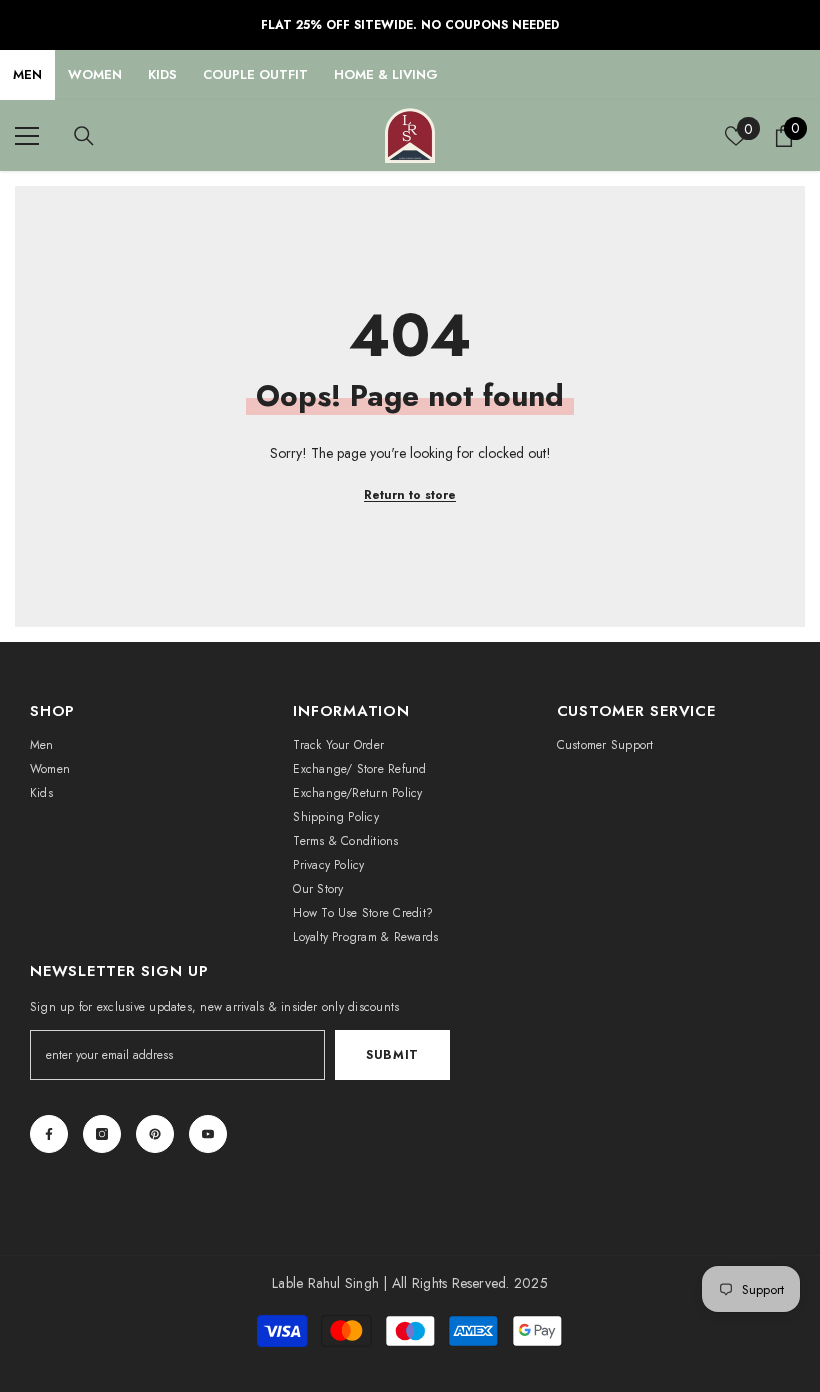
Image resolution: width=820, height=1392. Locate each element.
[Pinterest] (155, 1134)
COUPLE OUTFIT (255, 74)
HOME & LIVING (386, 74)
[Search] (84, 136)
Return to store (410, 495)
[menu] (27, 136)
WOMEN (95, 74)
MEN (27, 74)
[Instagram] (102, 1134)
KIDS (162, 74)
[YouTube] (208, 1134)
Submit (392, 1055)
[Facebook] (49, 1134)
